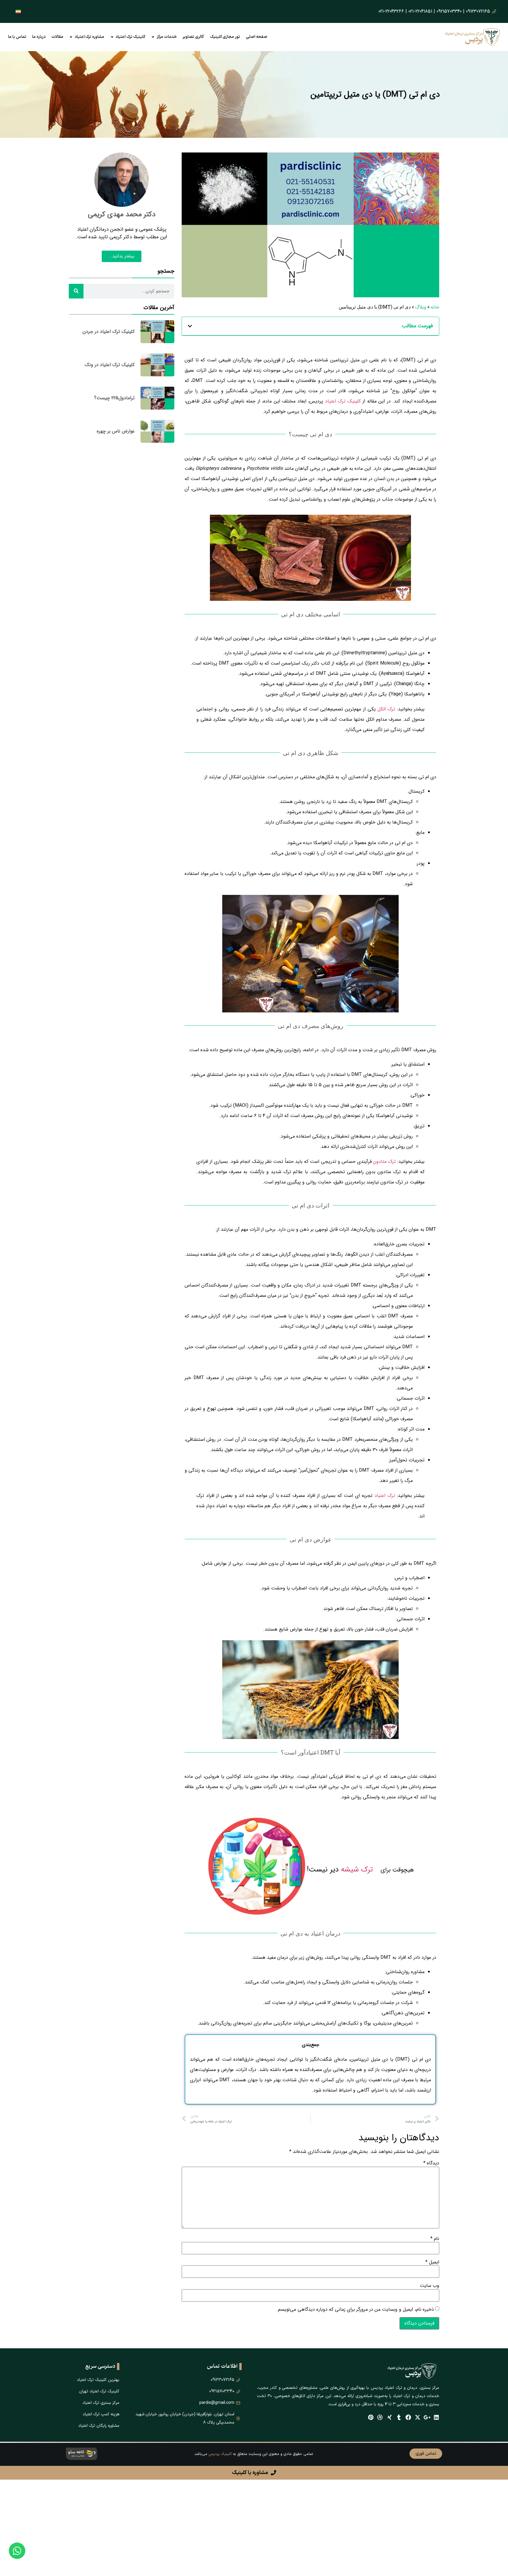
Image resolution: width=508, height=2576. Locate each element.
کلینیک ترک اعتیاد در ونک (110, 365)
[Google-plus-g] (427, 2417)
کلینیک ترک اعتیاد (343, 401)
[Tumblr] (399, 2417)
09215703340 (449, 11)
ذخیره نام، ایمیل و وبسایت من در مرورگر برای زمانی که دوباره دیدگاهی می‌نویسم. (355, 2310)
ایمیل (432, 2262)
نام (435, 2239)
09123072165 (478, 11)
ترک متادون (384, 1162)
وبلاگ (421, 307)
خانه (435, 307)
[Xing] (389, 2417)
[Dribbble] (380, 2417)
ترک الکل (386, 709)
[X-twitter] (418, 2417)
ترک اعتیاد (385, 1496)
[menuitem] (18, 11)
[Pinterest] (371, 2417)
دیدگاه (431, 2163)
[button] (190, 326)
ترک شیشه (357, 1870)
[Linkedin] (436, 2417)
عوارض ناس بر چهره (116, 431)
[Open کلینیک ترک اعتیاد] (112, 37)
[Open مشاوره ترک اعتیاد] (71, 37)
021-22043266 (391, 11)
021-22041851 (420, 11)
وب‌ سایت (430, 2286)
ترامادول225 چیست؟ (114, 398)
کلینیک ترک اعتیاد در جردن (109, 332)
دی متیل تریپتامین (369, 2059)
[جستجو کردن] (76, 291)
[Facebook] (408, 2417)
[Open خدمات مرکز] (153, 37)
